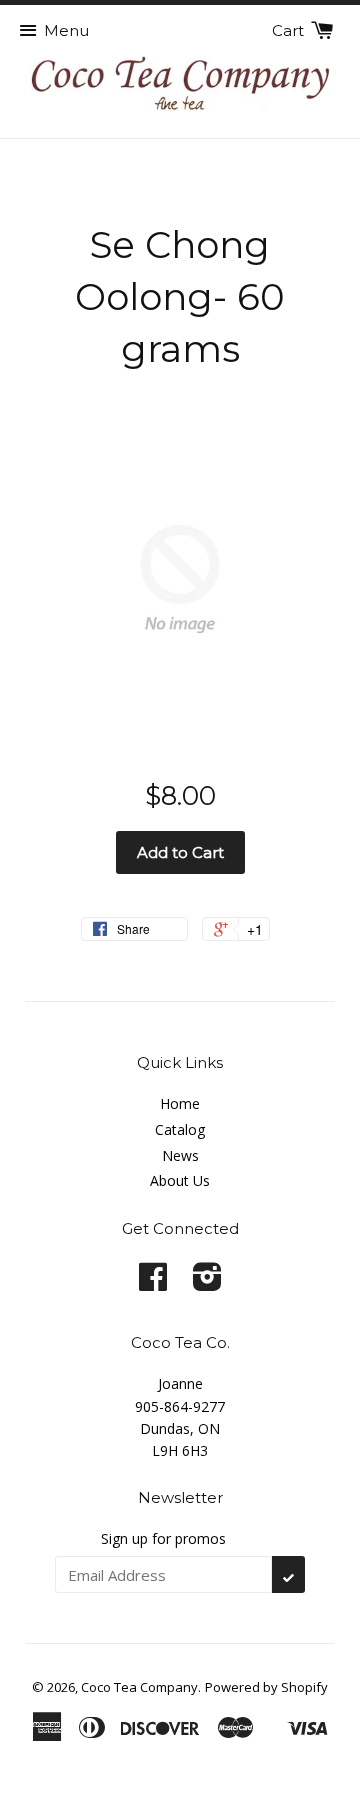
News (180, 1155)
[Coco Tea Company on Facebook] (153, 1283)
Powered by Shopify (266, 1687)
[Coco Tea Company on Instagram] (207, 1283)
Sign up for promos (163, 1538)
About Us (180, 1180)
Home (180, 1103)
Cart (290, 30)
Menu (66, 30)
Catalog (180, 1129)
